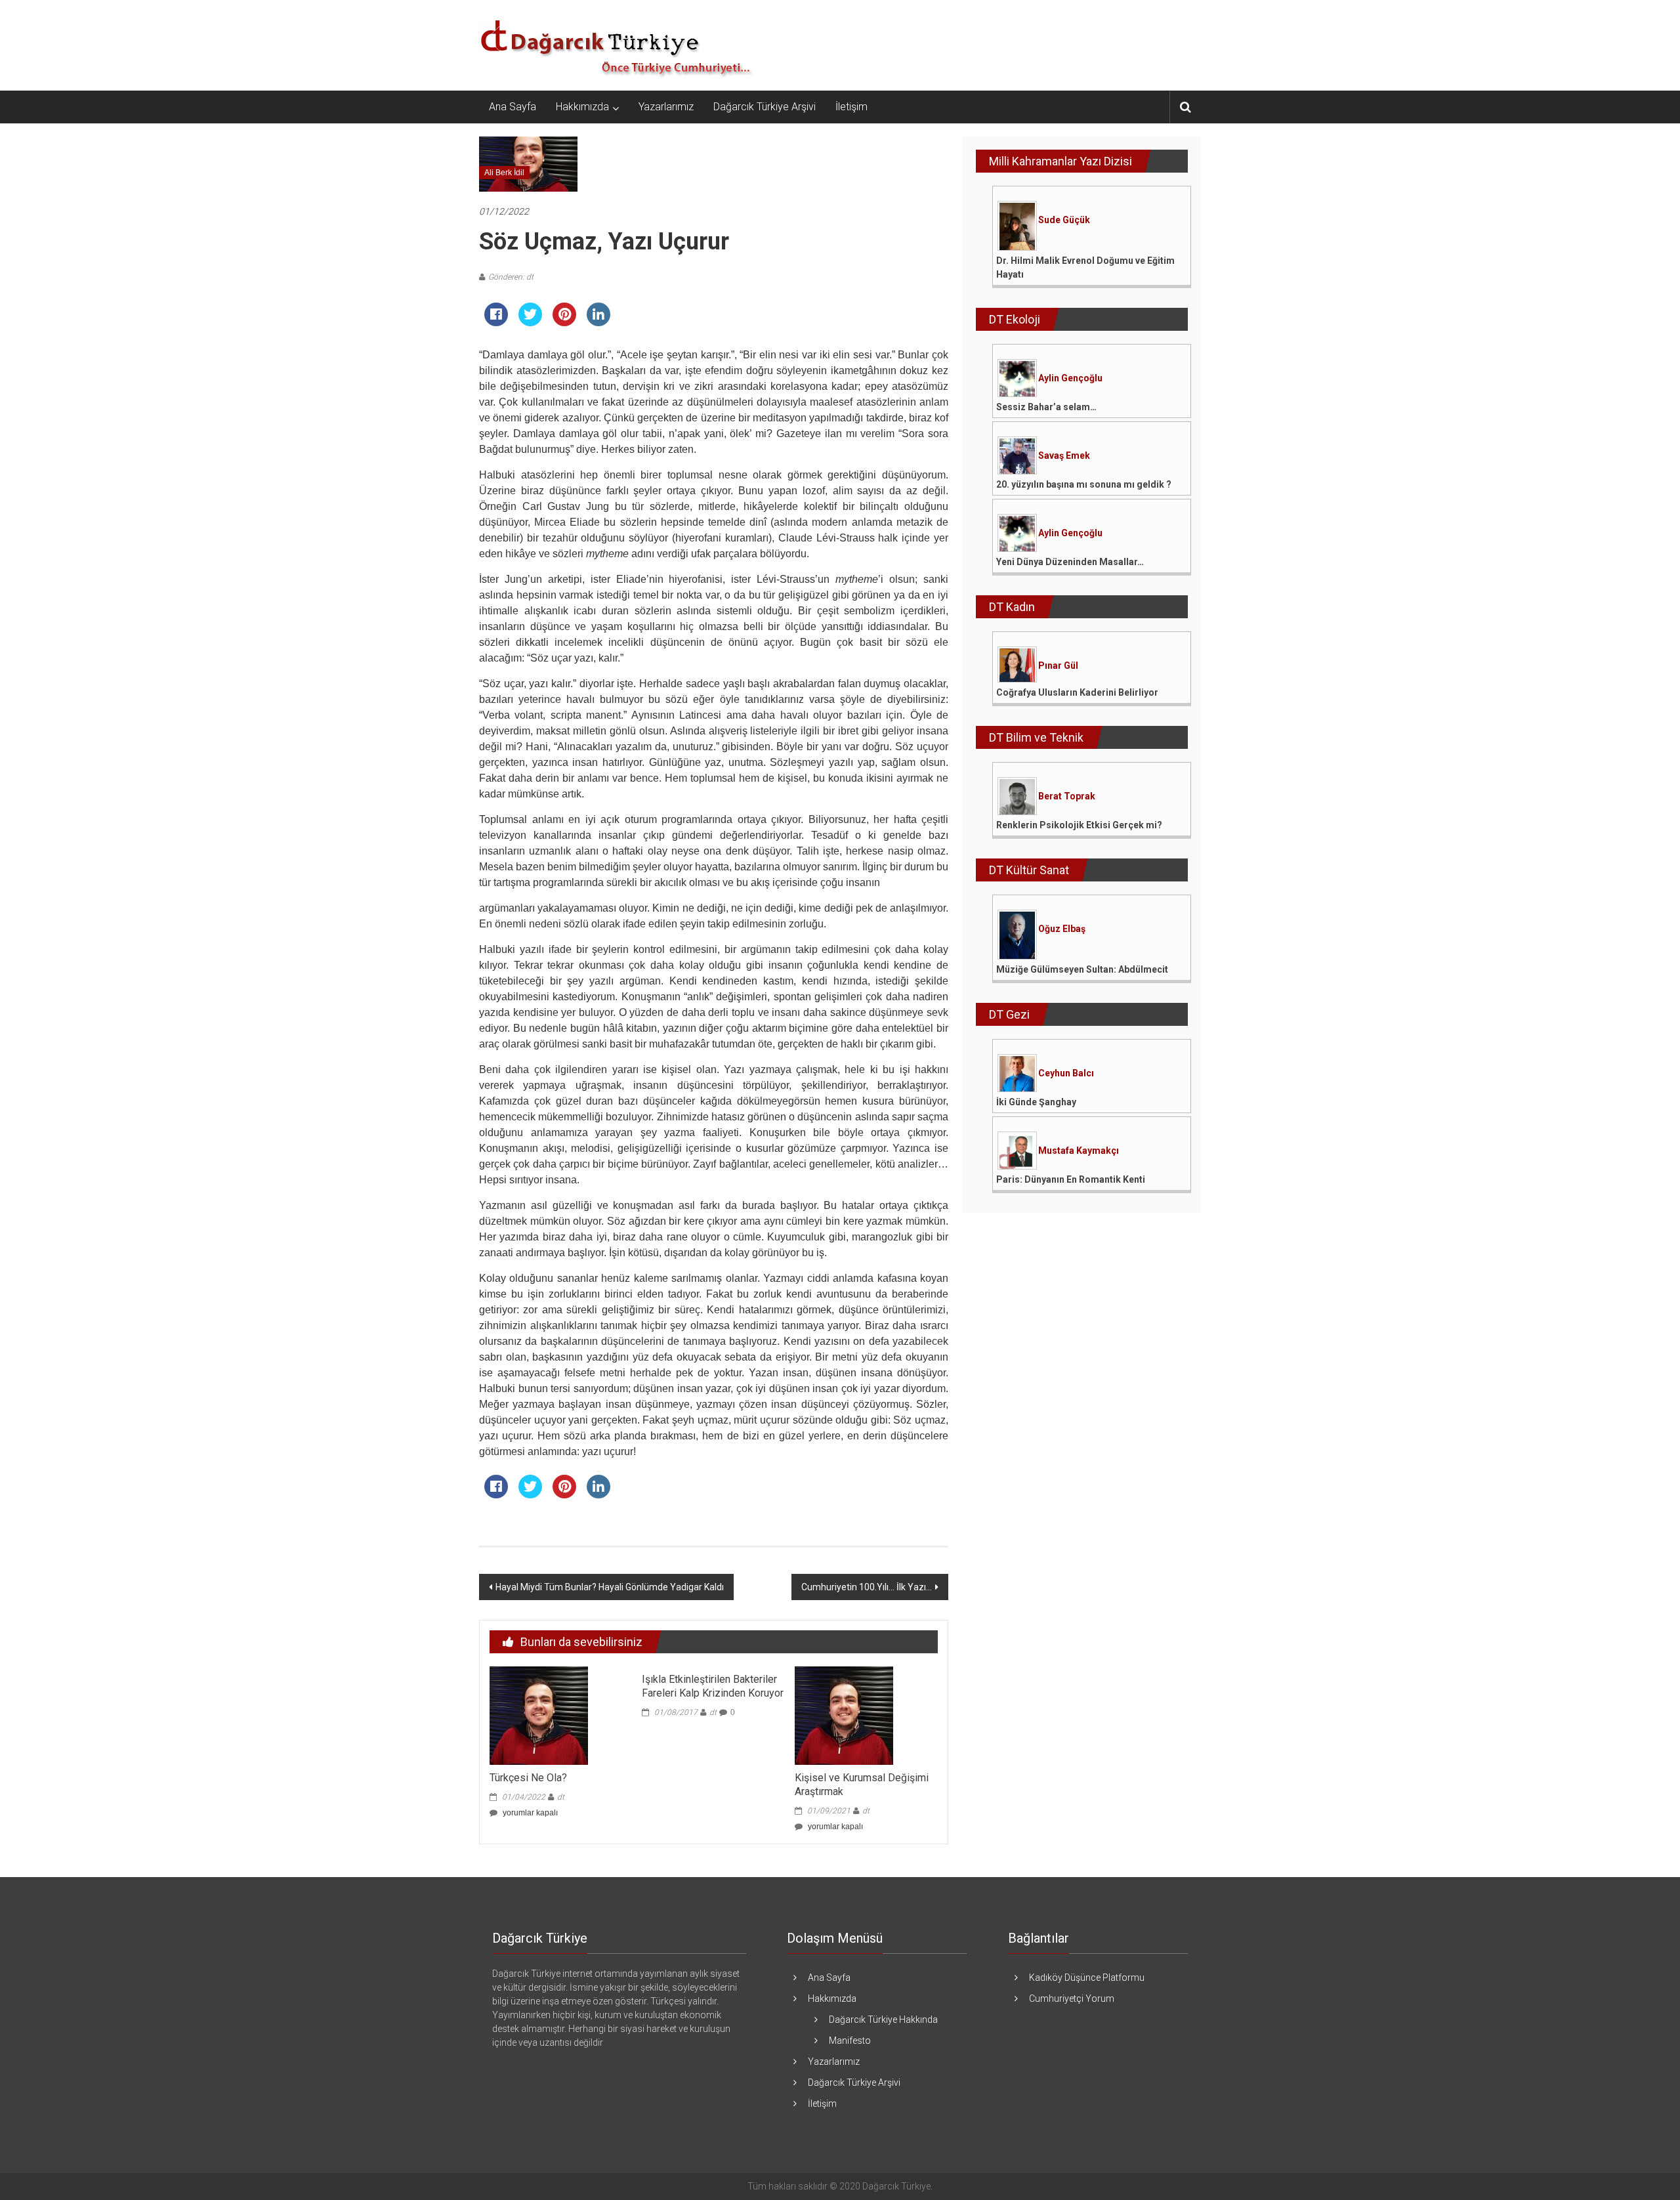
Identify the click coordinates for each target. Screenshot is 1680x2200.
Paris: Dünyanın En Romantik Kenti (1071, 1179)
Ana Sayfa (513, 107)
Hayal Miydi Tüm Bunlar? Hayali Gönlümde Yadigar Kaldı (610, 1587)
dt (561, 1797)
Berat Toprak (1067, 796)
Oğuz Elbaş (1062, 929)
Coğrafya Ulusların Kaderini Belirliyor (1077, 692)
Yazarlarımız (666, 107)
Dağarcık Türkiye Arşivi (765, 107)
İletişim (851, 107)
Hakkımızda (582, 107)
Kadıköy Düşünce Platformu (1087, 1978)
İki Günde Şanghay (1036, 1102)
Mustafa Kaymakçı (1079, 1151)
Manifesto (850, 2041)
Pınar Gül (1058, 666)
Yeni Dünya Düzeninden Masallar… (1070, 562)
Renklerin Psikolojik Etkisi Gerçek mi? (1079, 825)
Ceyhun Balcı (1066, 1073)
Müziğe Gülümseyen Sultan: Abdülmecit (1082, 969)
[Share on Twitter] (530, 322)
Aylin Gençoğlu (1070, 378)
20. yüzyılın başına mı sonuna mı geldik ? (1084, 484)
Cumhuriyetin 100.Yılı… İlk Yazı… (867, 1587)
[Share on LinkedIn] (598, 322)
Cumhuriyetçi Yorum (1072, 1999)
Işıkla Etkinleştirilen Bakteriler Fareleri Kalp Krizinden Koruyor (713, 1686)
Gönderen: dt (511, 277)
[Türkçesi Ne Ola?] (539, 1715)
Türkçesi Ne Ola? (528, 1778)
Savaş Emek (1064, 455)
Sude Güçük (1064, 220)
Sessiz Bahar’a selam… (1046, 407)
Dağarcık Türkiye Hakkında (883, 2020)
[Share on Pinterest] (564, 322)
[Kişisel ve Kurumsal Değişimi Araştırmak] (844, 1715)
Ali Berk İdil (504, 173)
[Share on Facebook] (496, 322)
